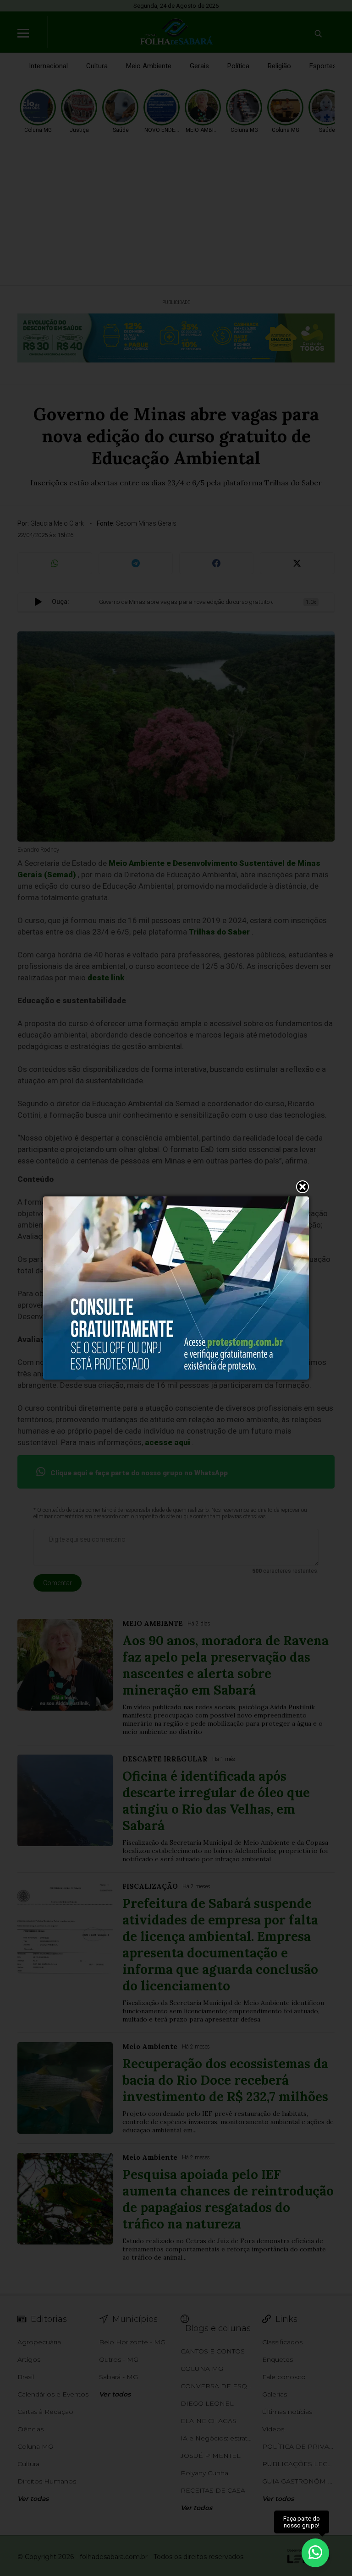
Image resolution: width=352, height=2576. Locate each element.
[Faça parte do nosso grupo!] (315, 2552)
